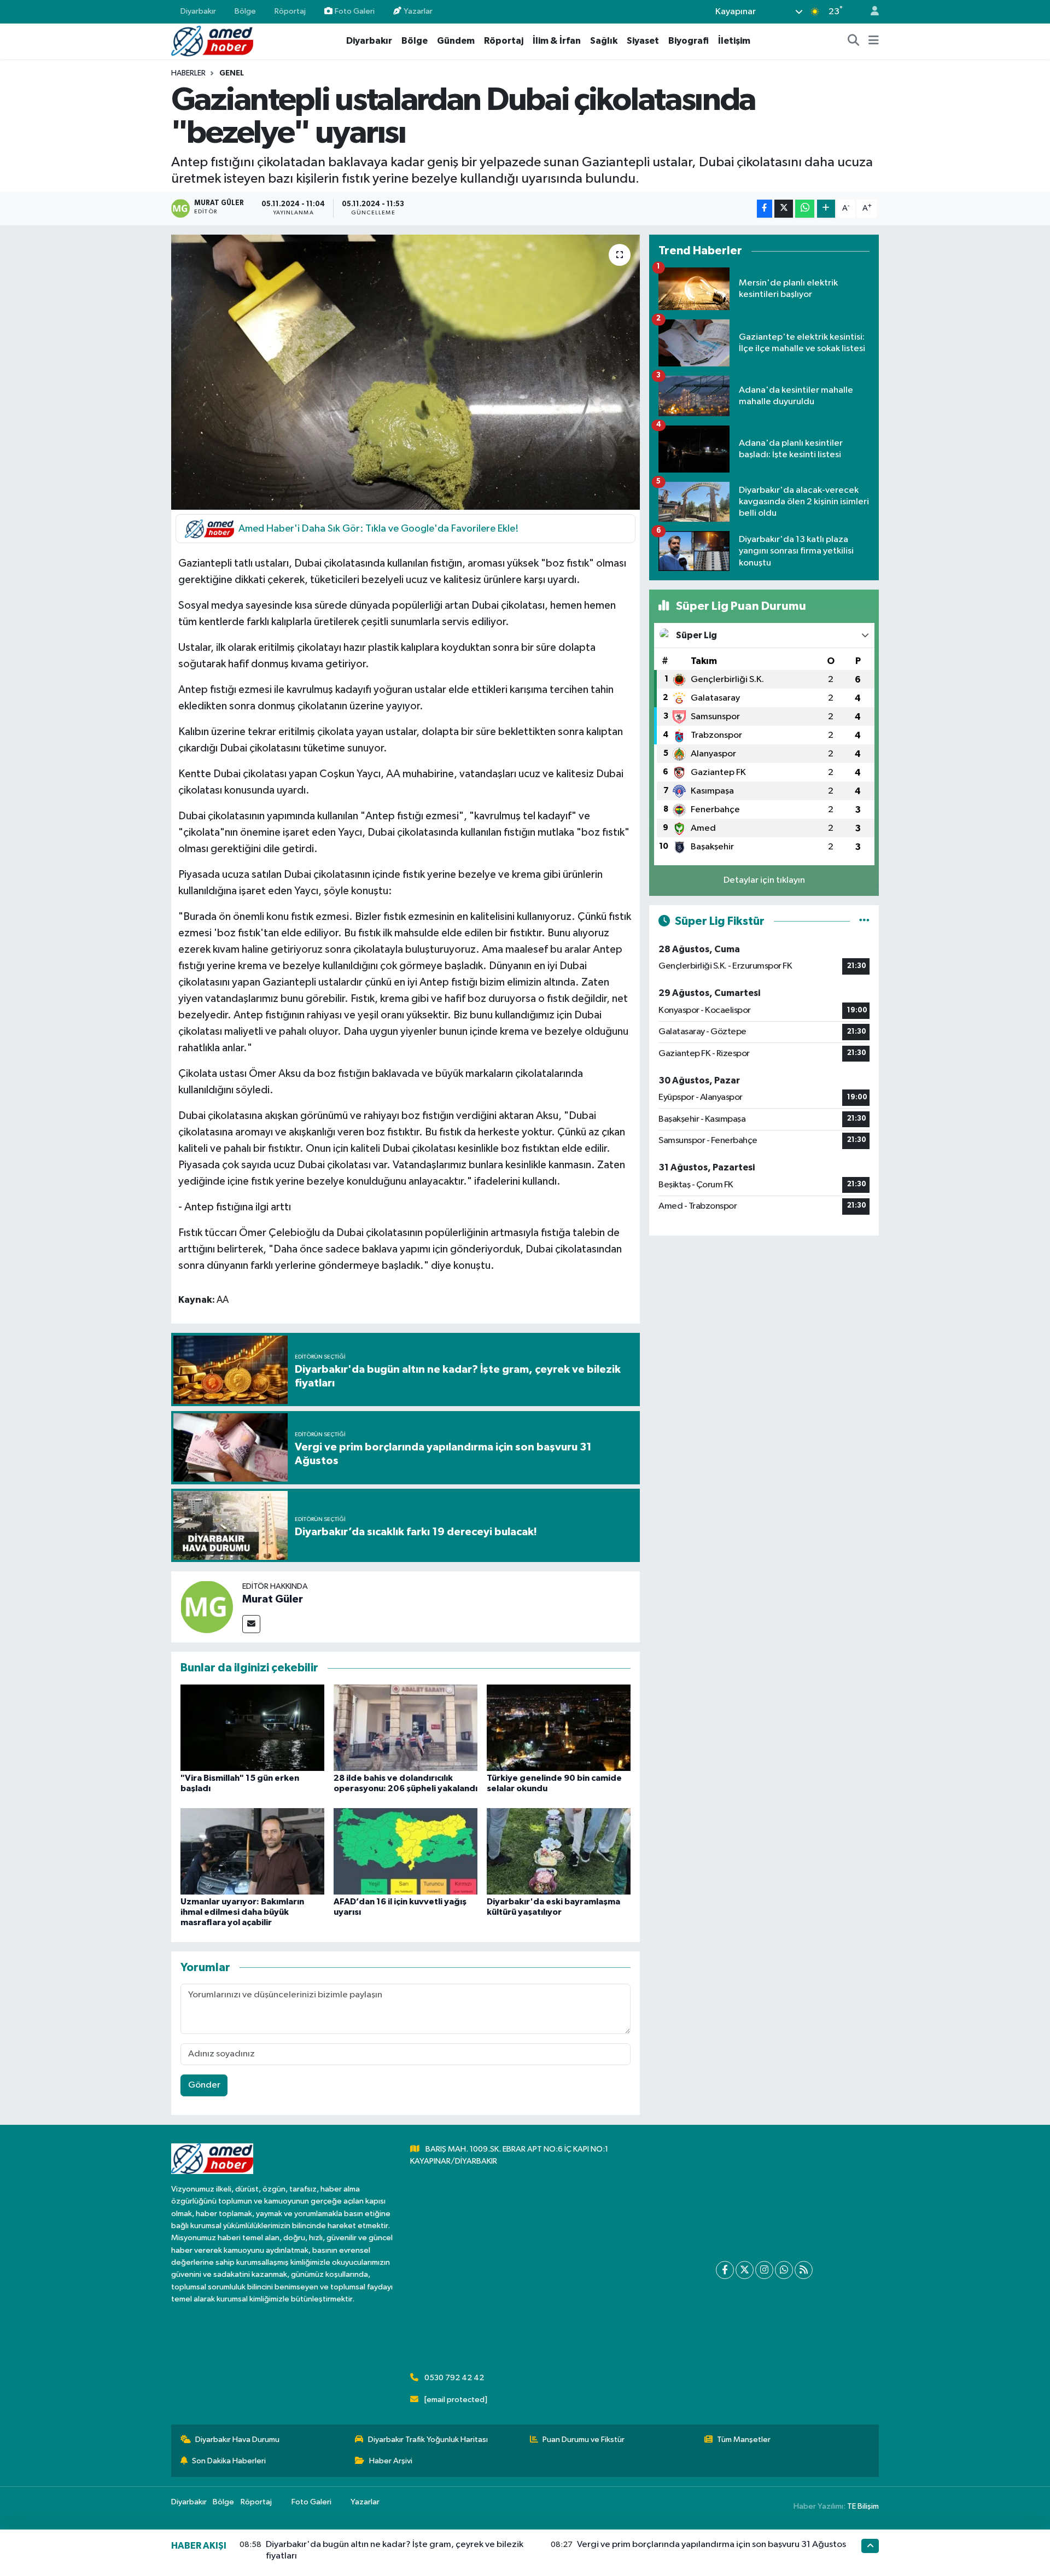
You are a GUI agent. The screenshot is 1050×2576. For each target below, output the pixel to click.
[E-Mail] (251, 1624)
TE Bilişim (863, 2506)
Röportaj (290, 11)
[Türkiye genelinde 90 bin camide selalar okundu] (559, 1727)
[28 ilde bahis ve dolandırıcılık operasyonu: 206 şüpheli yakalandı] (406, 1727)
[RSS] (804, 2270)
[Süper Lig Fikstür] (864, 921)
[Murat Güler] (207, 1607)
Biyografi (689, 41)
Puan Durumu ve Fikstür (584, 2440)
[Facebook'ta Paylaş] (765, 209)
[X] (745, 2270)
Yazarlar (418, 11)
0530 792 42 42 (454, 2378)
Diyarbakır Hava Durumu (237, 2440)
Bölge (245, 11)
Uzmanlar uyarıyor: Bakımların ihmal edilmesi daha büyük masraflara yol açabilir (242, 1912)
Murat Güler (273, 1599)
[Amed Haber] (212, 41)
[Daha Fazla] (826, 209)
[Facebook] (725, 2270)
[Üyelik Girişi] (870, 12)
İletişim (734, 41)
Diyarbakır (198, 11)
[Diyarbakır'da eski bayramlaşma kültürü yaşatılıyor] (559, 1851)
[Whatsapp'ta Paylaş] (805, 209)
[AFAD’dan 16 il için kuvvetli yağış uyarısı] (406, 1851)
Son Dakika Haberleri (229, 2461)
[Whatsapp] (784, 2270)
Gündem (456, 41)
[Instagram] (764, 2270)
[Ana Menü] (874, 41)
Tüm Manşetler (744, 2440)
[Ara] (854, 41)
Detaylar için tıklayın (764, 880)
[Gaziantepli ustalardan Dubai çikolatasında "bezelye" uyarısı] (406, 372)
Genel (232, 73)
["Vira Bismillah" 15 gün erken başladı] (252, 1727)
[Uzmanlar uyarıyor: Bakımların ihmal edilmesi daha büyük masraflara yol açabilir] (252, 1851)
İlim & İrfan (557, 41)
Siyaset (643, 41)
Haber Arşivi (391, 2461)
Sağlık (604, 41)
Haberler (188, 73)
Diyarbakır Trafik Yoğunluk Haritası (428, 2440)
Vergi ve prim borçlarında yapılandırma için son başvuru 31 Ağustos (711, 2545)
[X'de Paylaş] (784, 209)
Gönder (204, 2085)
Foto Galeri (355, 11)
